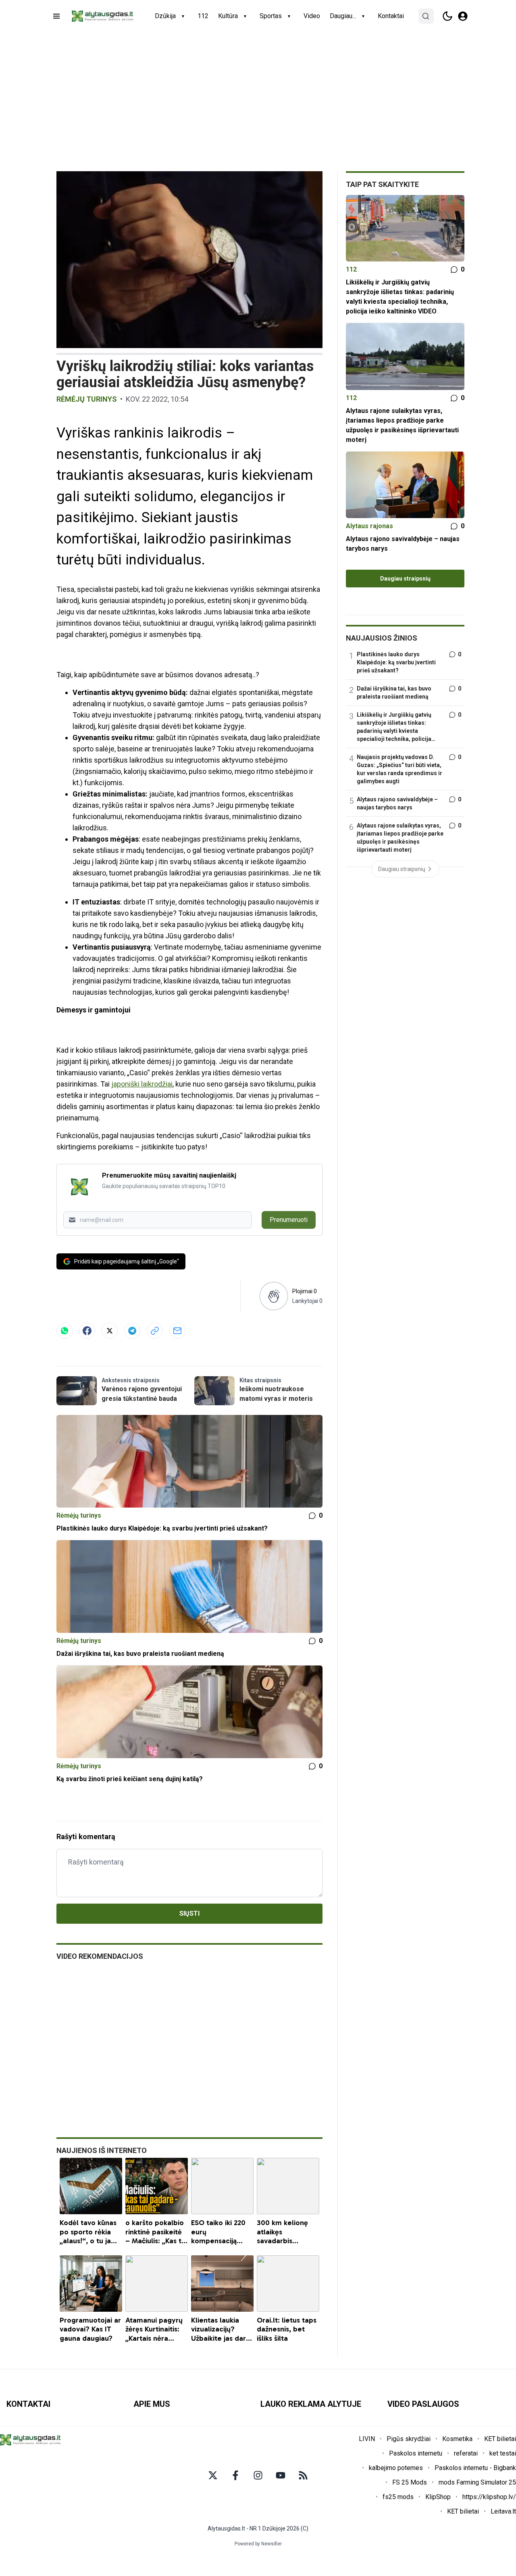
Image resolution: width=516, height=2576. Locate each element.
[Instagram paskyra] (258, 2475)
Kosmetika (457, 2439)
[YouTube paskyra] (281, 2475)
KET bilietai (500, 2439)
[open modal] (463, 16)
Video (312, 16)
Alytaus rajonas (369, 526)
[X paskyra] (213, 2475)
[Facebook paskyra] (235, 2475)
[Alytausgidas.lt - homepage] (102, 16)
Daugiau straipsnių (405, 579)
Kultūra (228, 16)
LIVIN (367, 2439)
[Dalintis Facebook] (87, 1331)
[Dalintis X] (110, 1331)
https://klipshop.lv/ (489, 2497)
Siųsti (189, 1913)
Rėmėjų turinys (87, 399)
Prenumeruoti (289, 1220)
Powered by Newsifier (258, 2544)
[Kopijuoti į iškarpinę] (155, 1331)
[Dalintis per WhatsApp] (64, 1331)
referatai (466, 2453)
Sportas (271, 16)
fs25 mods (398, 2497)
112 (203, 16)
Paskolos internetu (416, 2453)
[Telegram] (132, 1331)
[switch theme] (447, 16)
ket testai (503, 2453)
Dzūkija (165, 16)
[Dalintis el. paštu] (177, 1331)
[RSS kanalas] (303, 2475)
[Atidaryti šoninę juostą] (56, 16)
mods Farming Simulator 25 (477, 2482)
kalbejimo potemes (396, 2468)
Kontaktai (391, 16)
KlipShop (438, 2497)
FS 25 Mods (410, 2482)
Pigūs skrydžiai (409, 2439)
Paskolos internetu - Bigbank (475, 2468)
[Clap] (274, 1296)
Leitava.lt (503, 2511)
